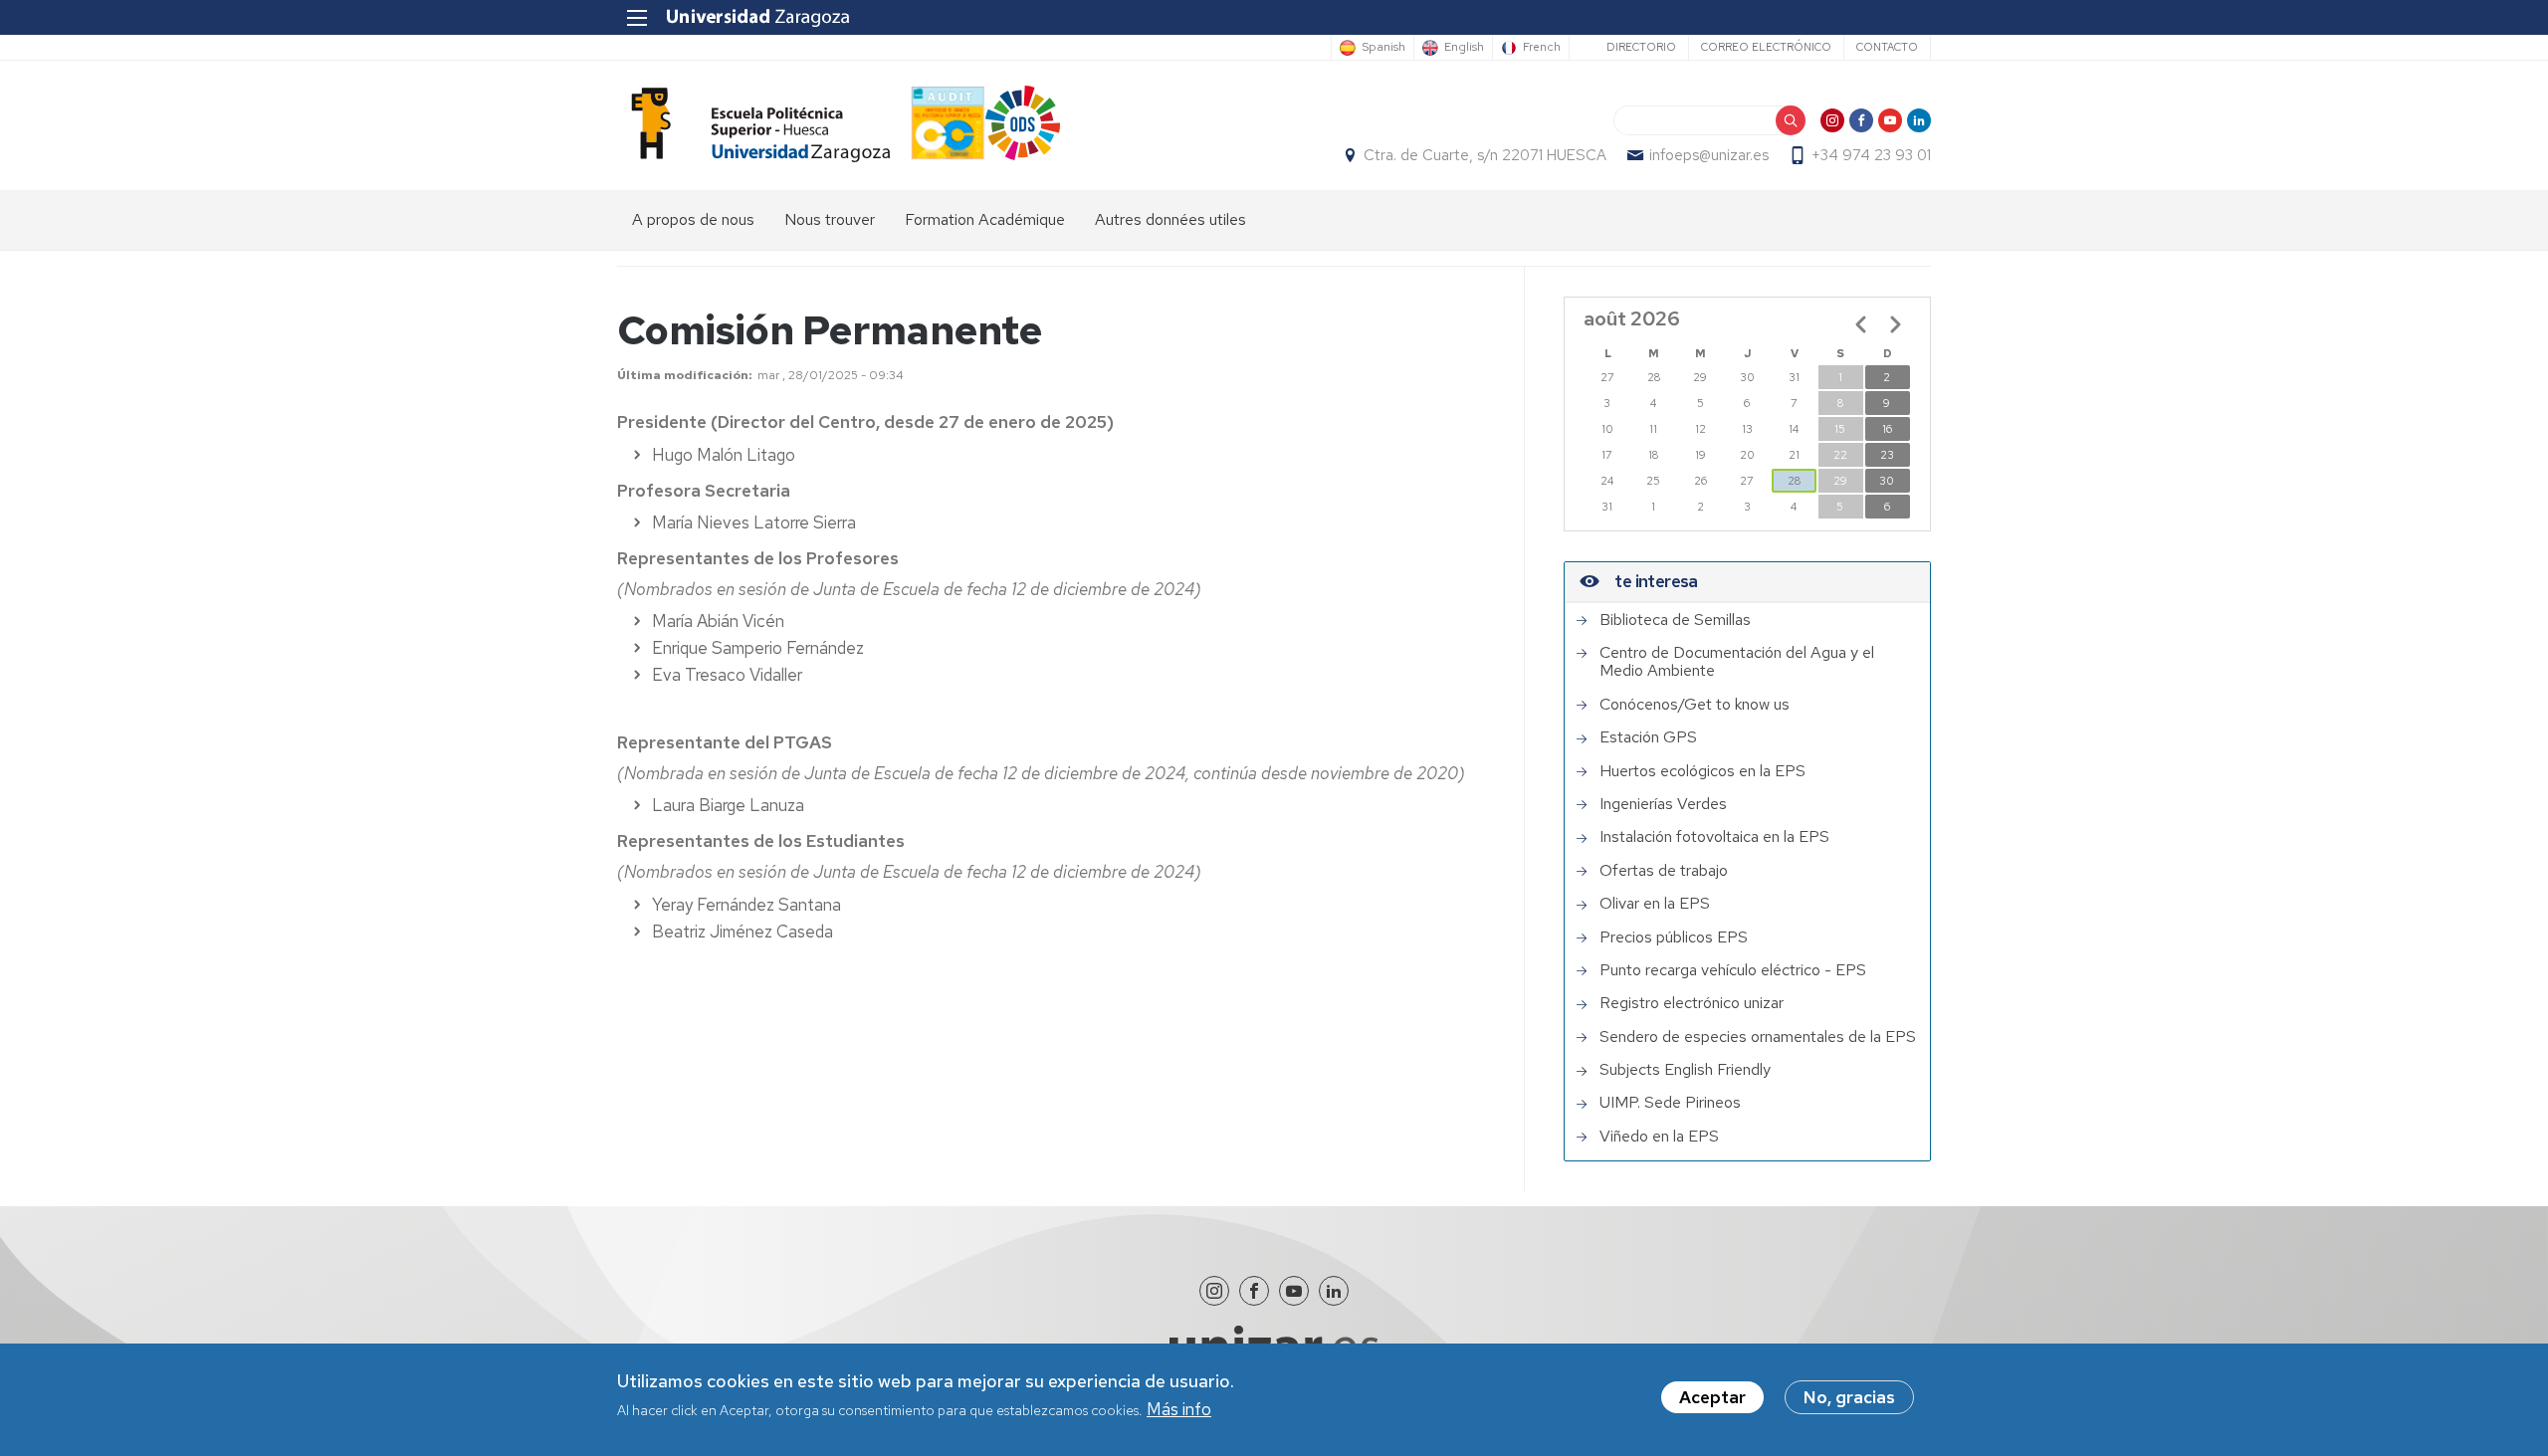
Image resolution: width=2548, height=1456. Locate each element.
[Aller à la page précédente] (1861, 324)
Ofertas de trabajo (1664, 871)
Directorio (1641, 47)
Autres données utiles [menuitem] (1170, 219)
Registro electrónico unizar (1692, 1003)
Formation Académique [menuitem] (985, 219)
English (1464, 48)
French (1542, 48)
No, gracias (1849, 1397)
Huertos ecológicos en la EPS (1702, 771)
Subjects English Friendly (1685, 1070)
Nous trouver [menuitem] (830, 219)
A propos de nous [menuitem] (693, 219)
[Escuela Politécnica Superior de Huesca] (753, 125)
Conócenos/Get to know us (1695, 705)
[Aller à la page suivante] (1895, 324)
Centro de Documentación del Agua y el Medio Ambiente (1737, 662)
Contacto (1887, 47)
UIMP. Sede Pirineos (1670, 1103)
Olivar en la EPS (1655, 904)
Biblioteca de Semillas (1675, 620)
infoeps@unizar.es (1709, 155)
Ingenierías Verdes (1663, 804)
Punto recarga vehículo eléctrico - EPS (1733, 970)
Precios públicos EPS (1674, 937)
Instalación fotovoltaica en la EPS (1714, 837)
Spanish (1383, 48)
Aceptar (1712, 1397)
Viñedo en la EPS (1659, 1137)
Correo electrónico (1766, 47)
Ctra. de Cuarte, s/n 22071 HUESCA (1485, 155)
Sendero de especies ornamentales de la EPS (1758, 1037)
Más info (1179, 1410)
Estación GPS (1648, 737)
